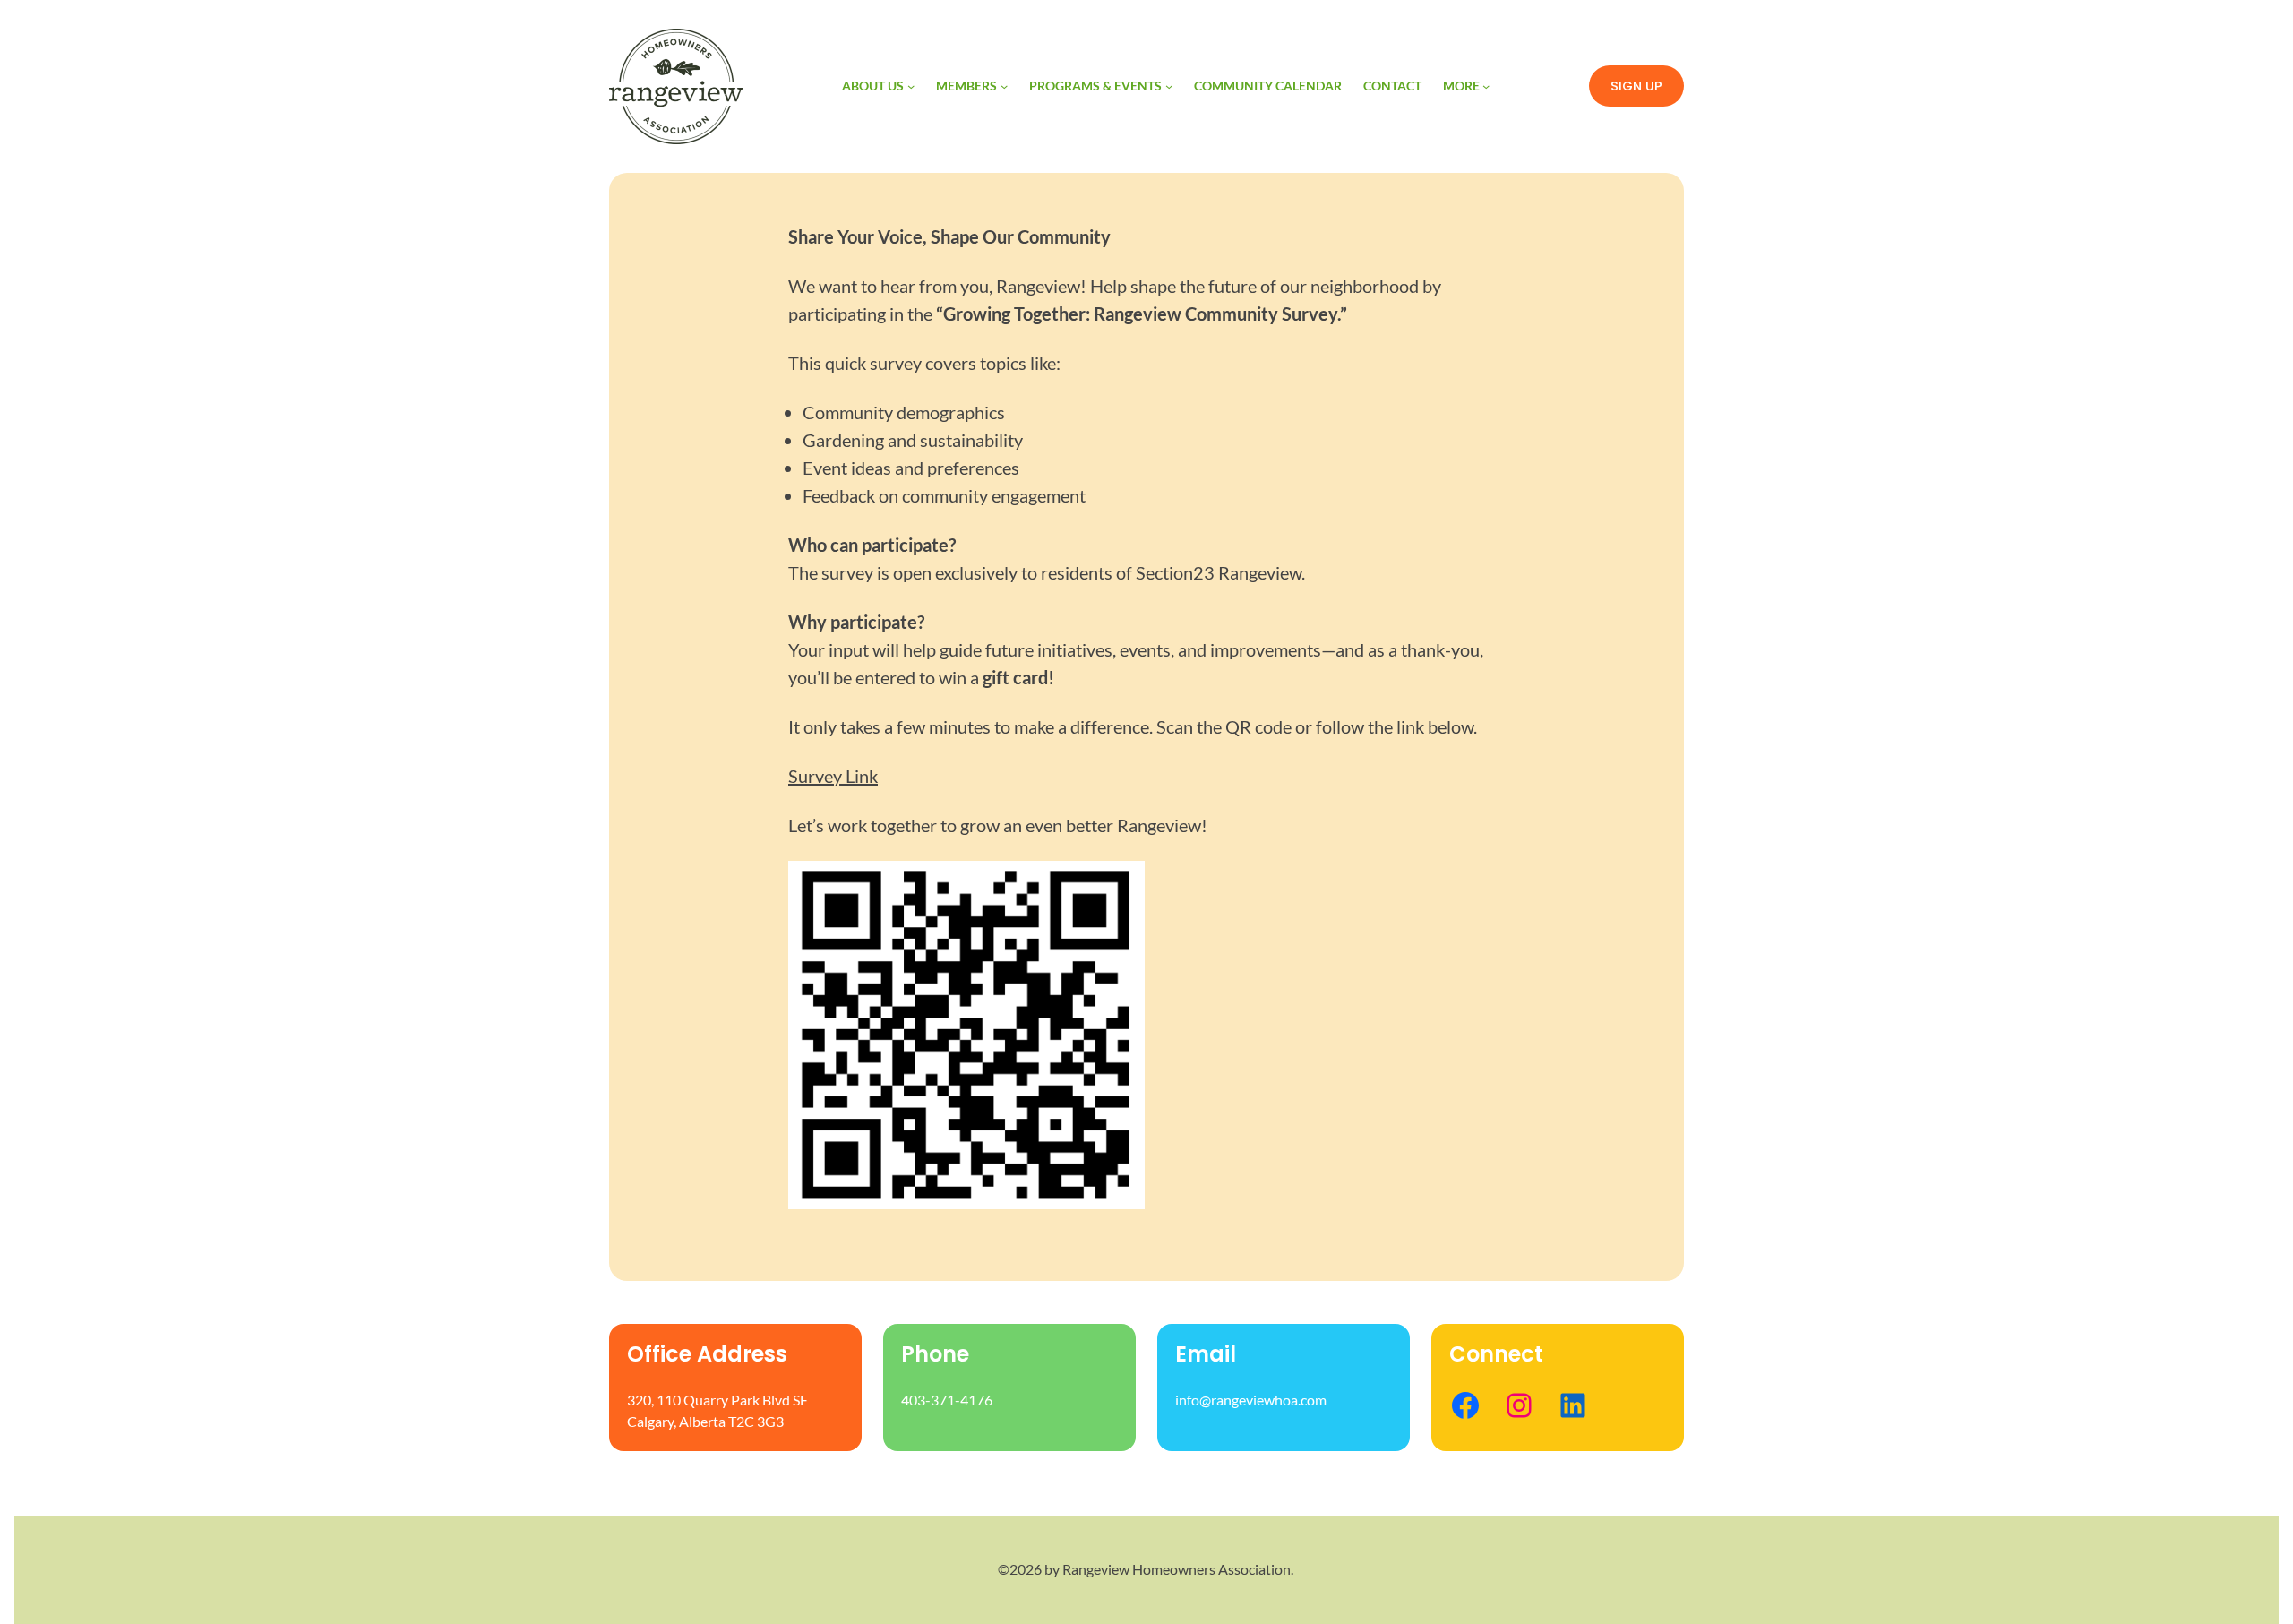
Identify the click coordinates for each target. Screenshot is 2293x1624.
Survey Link (833, 776)
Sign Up (1636, 86)
